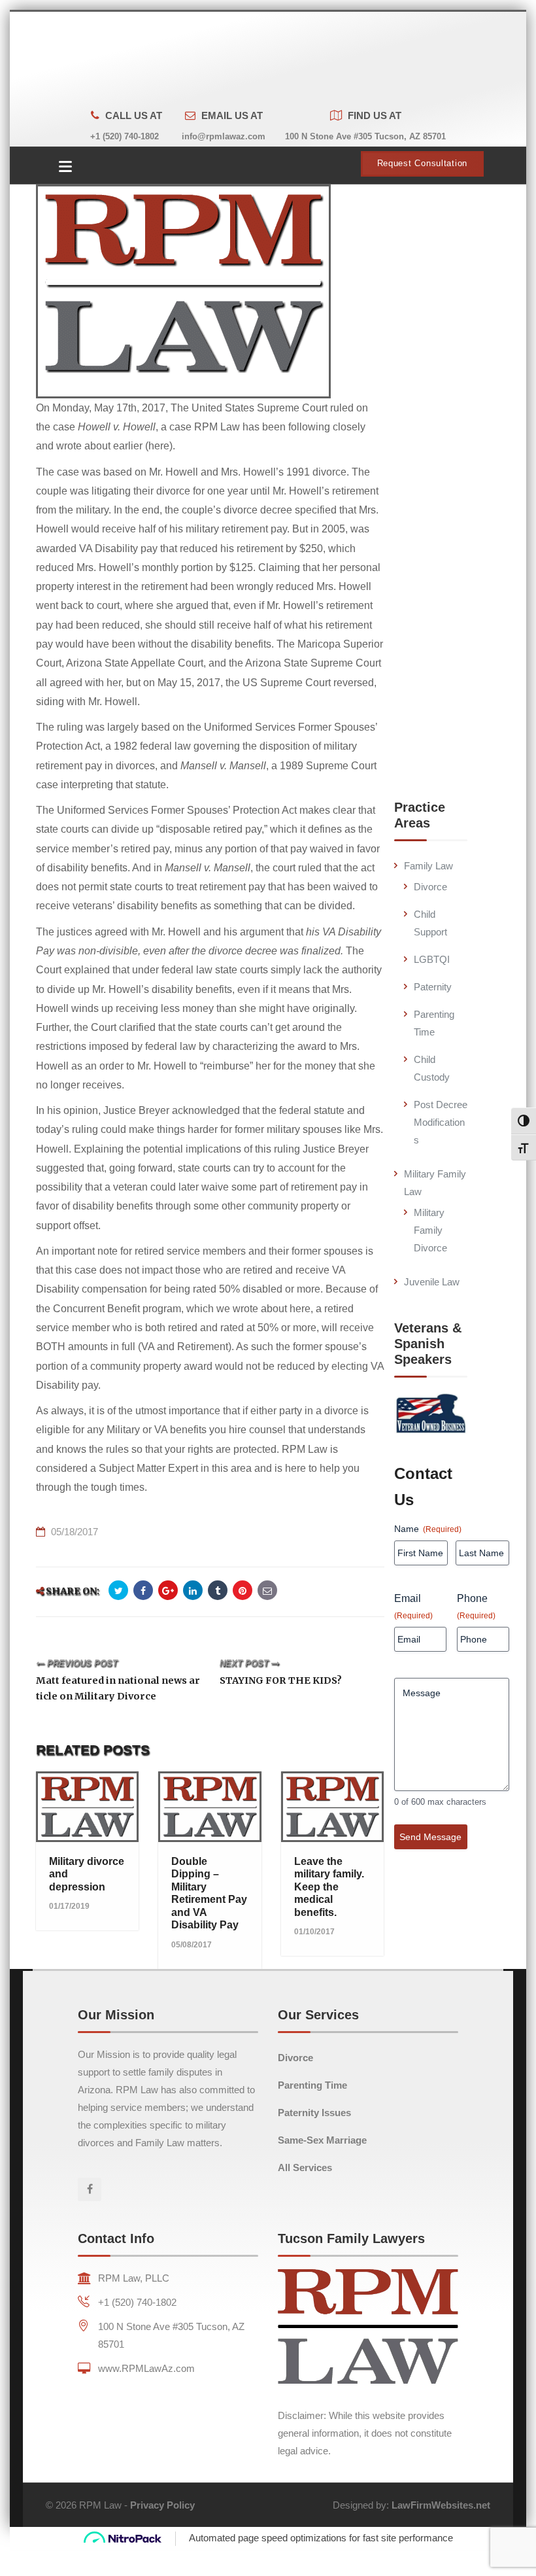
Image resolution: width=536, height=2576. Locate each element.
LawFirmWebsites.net (441, 2505)
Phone (476, 1607)
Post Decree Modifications (441, 1122)
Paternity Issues (314, 2113)
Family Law (428, 866)
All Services (305, 2167)
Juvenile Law (432, 1282)
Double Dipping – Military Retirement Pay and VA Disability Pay (209, 1893)
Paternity (433, 987)
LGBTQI (432, 959)
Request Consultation (422, 164)
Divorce (430, 887)
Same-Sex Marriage (322, 2140)
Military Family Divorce (430, 1230)
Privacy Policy (162, 2505)
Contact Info (116, 2238)
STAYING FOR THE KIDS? (281, 1680)
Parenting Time (312, 2085)
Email (413, 1607)
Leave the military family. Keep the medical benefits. (329, 1887)
